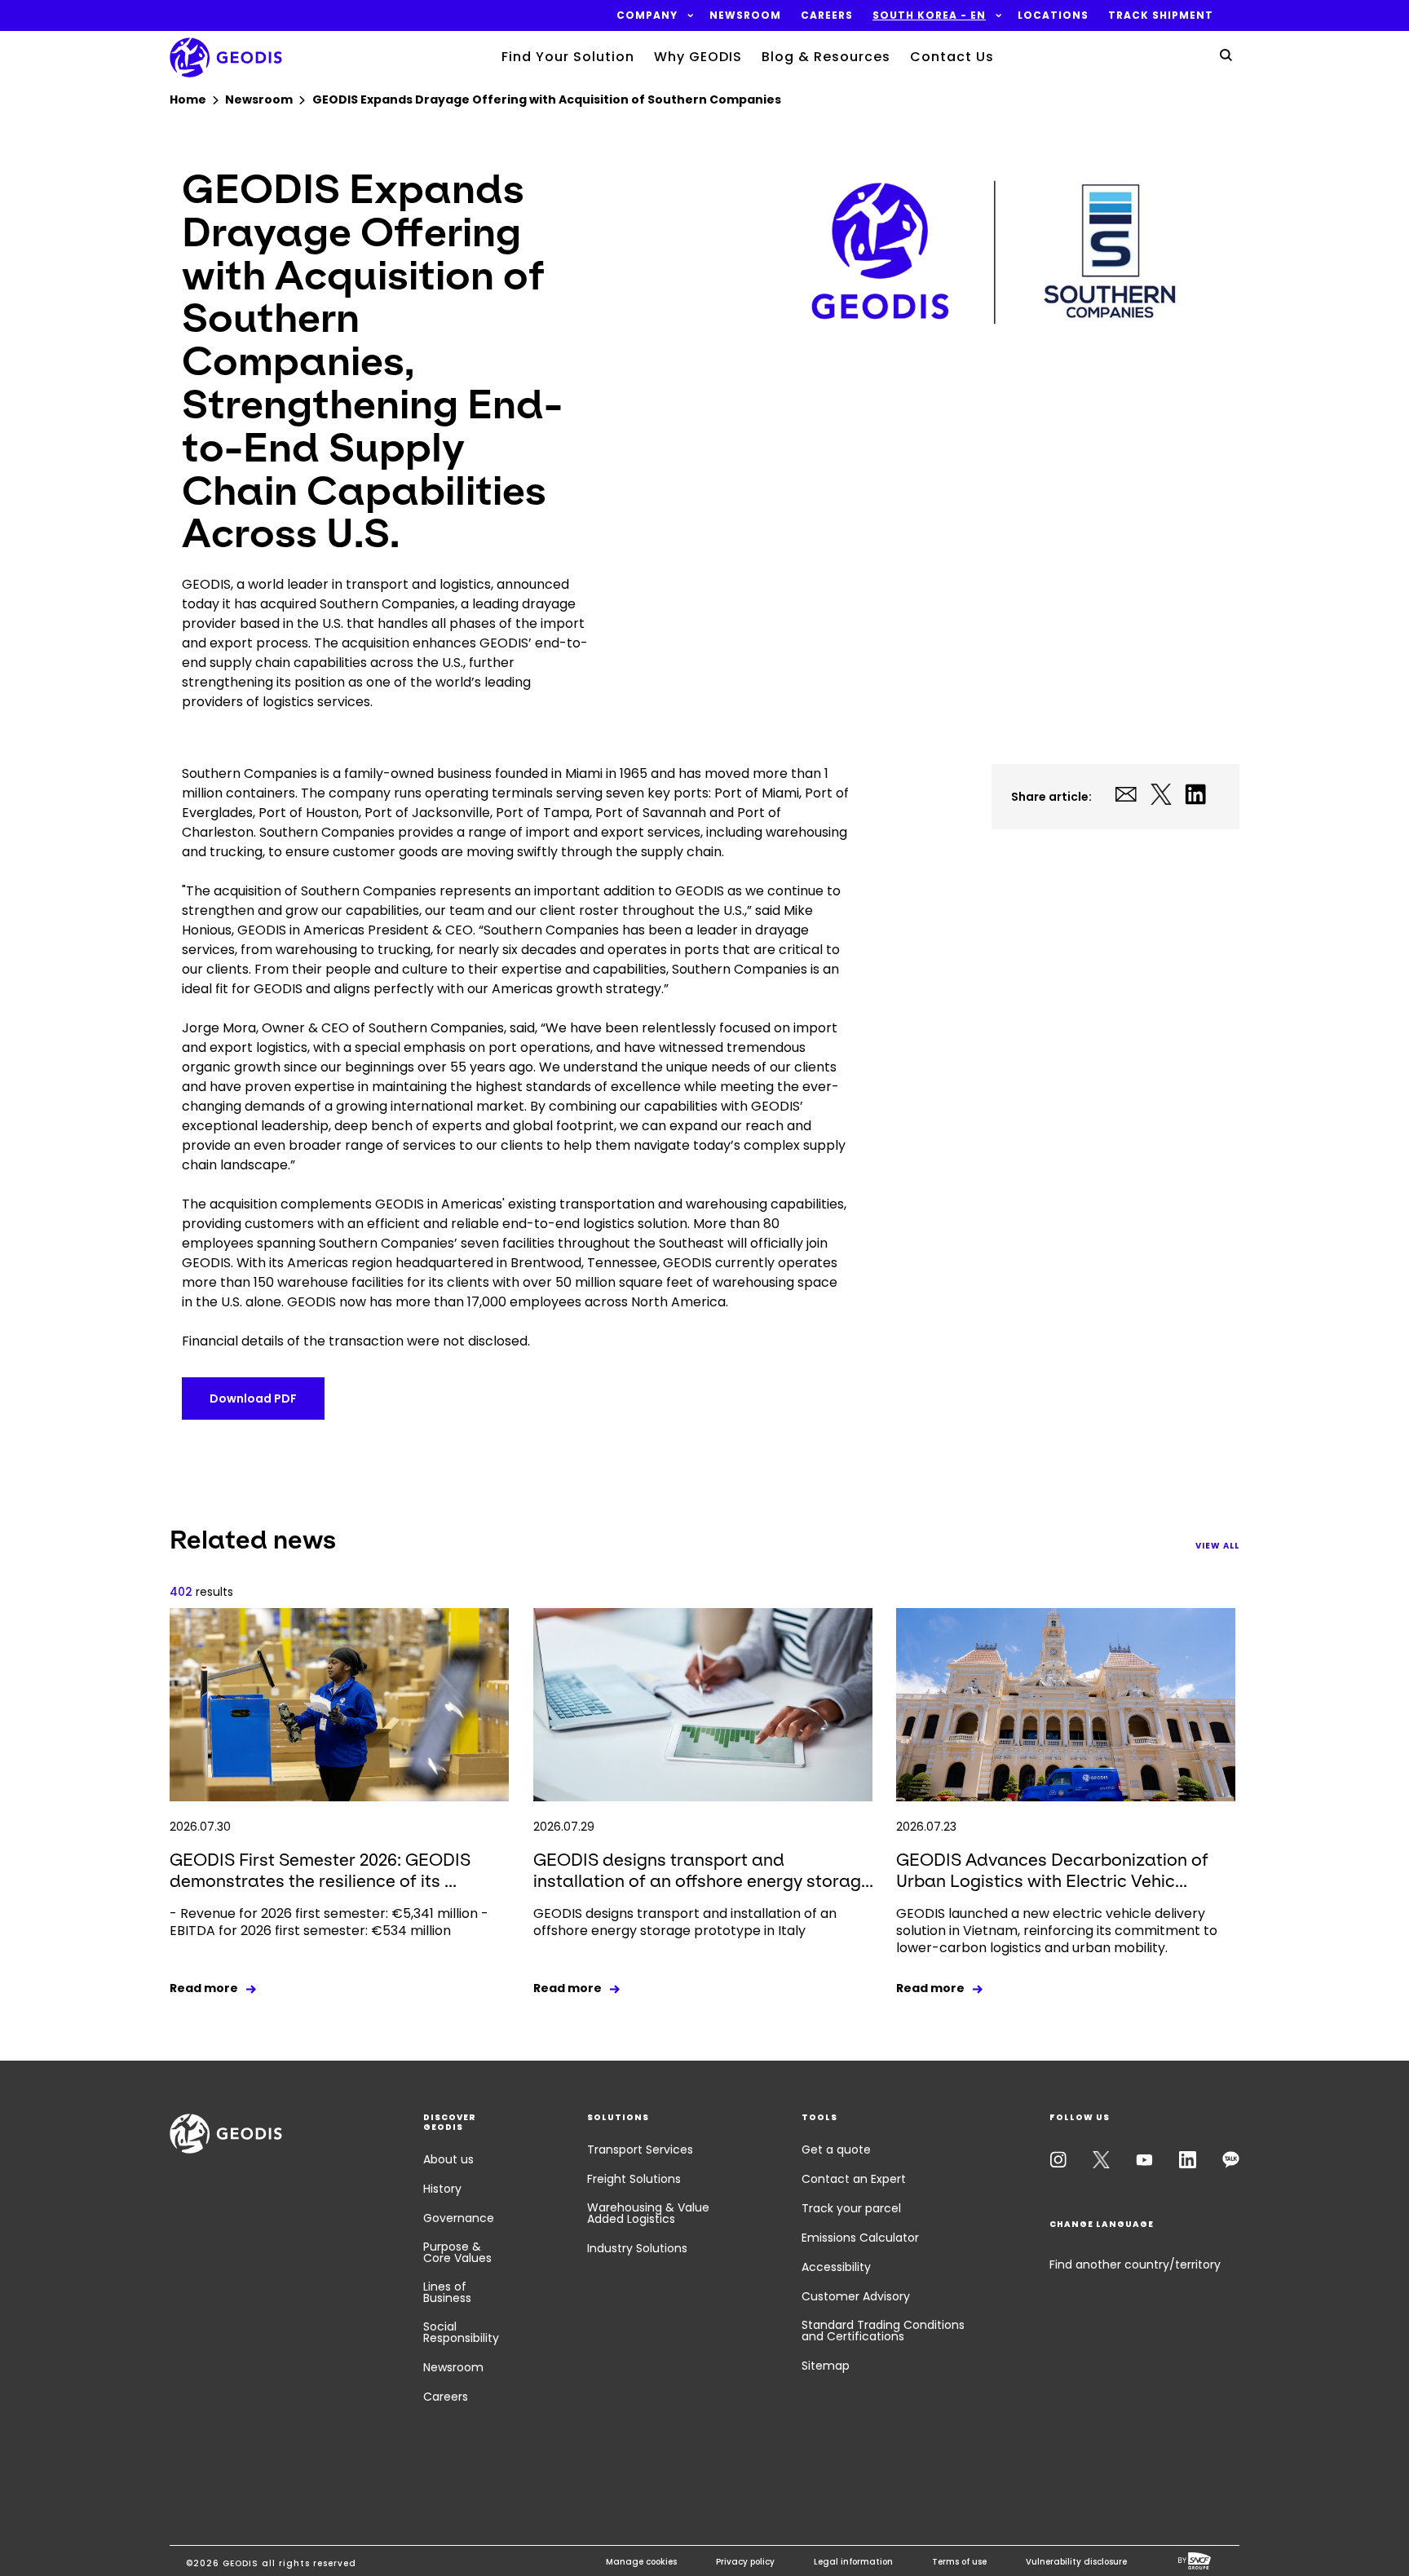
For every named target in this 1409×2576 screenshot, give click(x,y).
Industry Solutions (637, 2248)
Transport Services (640, 2150)
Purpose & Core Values (457, 2252)
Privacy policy (745, 2562)
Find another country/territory (1135, 2264)
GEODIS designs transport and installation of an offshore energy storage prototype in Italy (685, 1922)
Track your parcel (851, 2208)
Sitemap (826, 2366)
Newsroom (453, 2367)
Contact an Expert (854, 2179)
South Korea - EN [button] (929, 15)
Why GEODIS (698, 57)
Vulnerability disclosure (1076, 2562)
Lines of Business (447, 2292)
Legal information (853, 2562)
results (201, 1592)
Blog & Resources (826, 57)
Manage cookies (641, 2562)
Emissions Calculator (860, 2238)
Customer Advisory (856, 2296)
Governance (459, 2218)
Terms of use (959, 2562)
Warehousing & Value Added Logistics (648, 2213)
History (442, 2189)
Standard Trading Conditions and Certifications (883, 2331)
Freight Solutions (634, 2179)
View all (1217, 1546)
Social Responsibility (461, 2332)
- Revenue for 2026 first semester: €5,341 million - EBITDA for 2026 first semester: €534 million (329, 1922)
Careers (446, 2397)
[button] (647, 15)
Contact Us (952, 57)
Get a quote (836, 2150)
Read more (204, 1988)
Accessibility (836, 2267)
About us (448, 2159)
